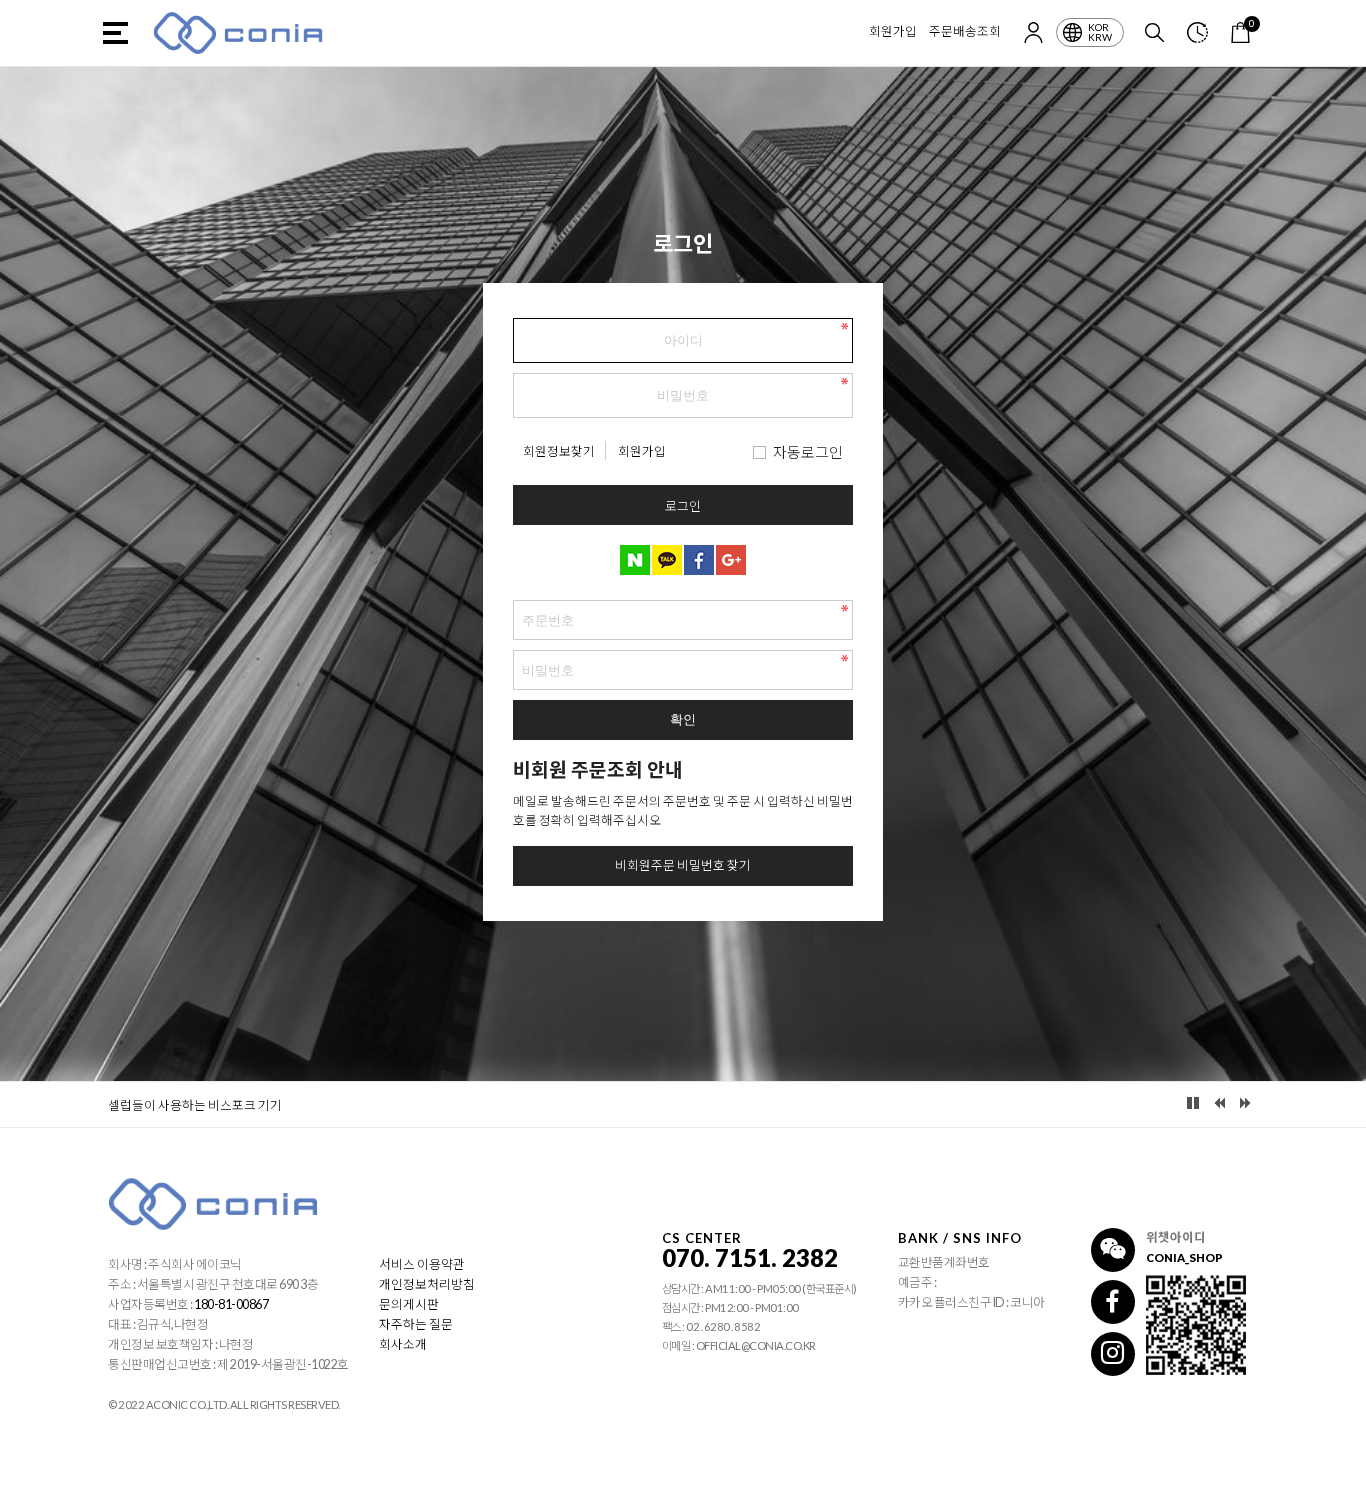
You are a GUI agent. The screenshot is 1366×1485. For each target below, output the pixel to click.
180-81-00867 (231, 1304)
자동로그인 (808, 452)
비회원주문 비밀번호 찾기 (683, 865)
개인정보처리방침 (427, 1284)
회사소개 (403, 1344)
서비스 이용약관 (422, 1264)
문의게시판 (409, 1304)
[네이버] (635, 560)
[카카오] (667, 560)
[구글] (731, 560)
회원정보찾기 (559, 451)
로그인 (683, 506)
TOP (1339, 1470)
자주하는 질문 (416, 1324)
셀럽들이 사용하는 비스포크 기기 (195, 1105)
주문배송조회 (965, 31)
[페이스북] (699, 560)
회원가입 (893, 31)
